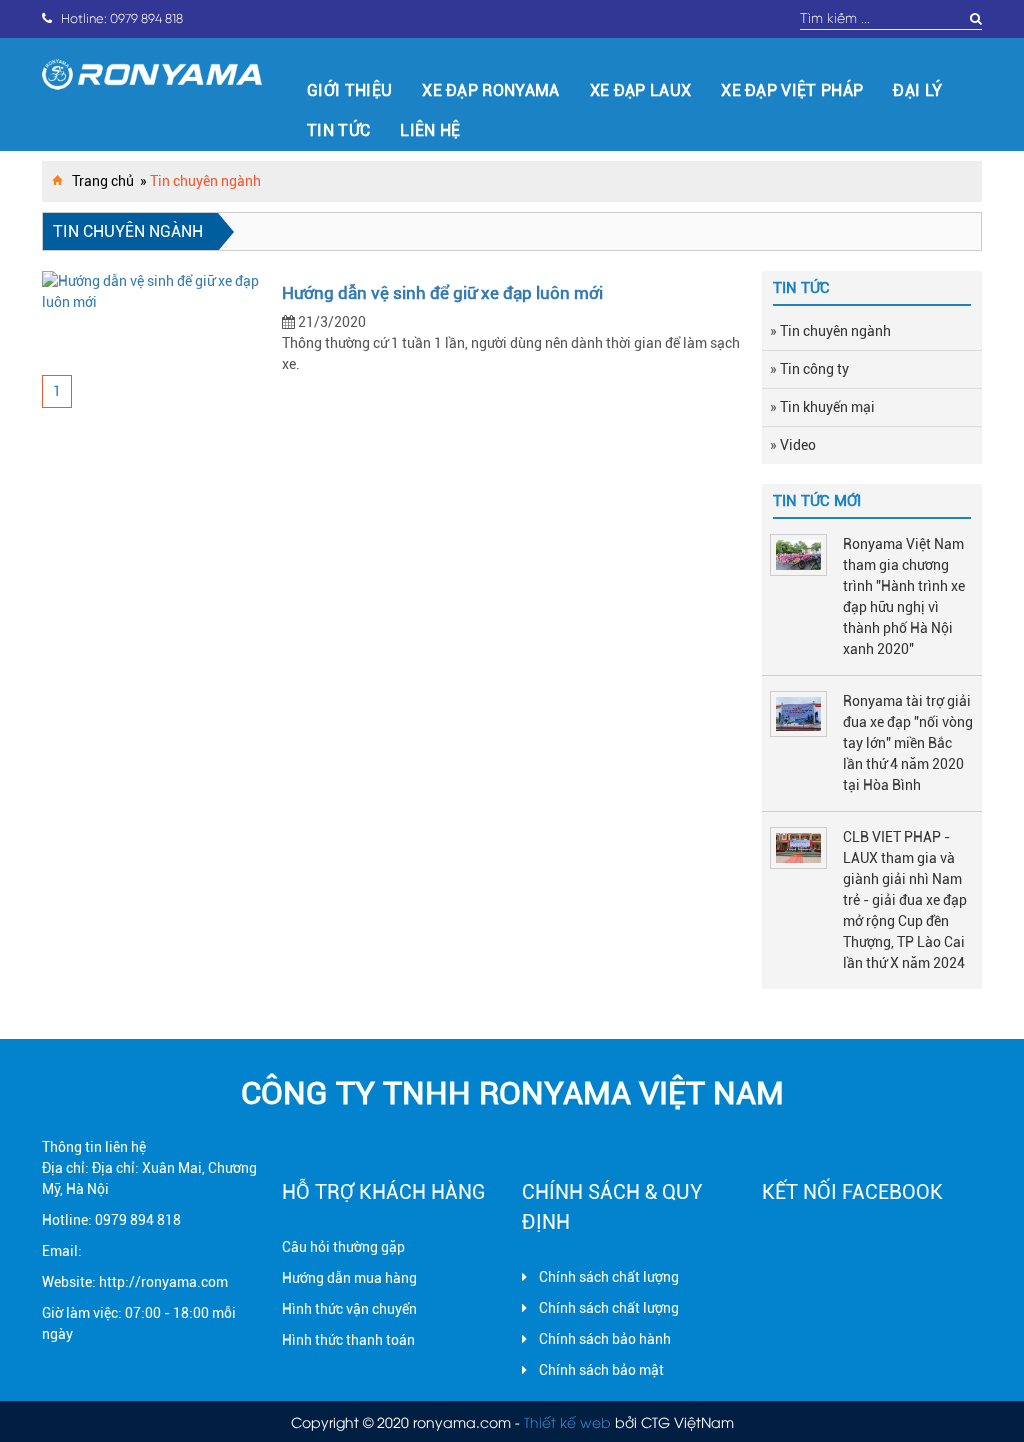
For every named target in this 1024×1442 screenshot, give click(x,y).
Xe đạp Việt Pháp (792, 90)
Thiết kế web (567, 1421)
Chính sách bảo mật (601, 1370)
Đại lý (917, 90)
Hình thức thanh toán (348, 1340)
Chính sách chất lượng (609, 1277)
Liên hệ (430, 130)
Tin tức (338, 130)
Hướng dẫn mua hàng (349, 1278)
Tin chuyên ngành (835, 331)
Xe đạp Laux (641, 90)
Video (798, 445)
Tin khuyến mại (827, 407)
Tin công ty (814, 369)
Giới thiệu (349, 90)
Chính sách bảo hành (605, 1339)
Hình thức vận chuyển (349, 1309)
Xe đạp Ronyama (490, 90)
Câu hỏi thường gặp (343, 1247)
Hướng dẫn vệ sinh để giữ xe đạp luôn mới (442, 293)
